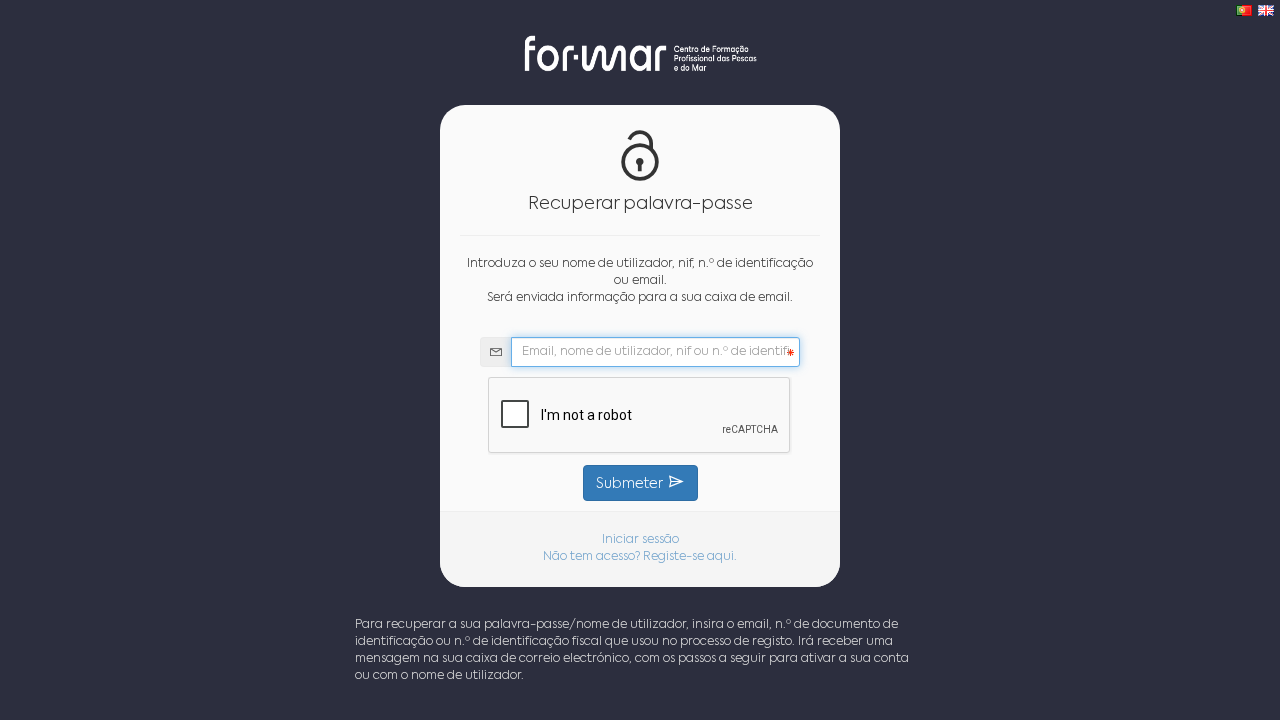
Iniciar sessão (640, 540)
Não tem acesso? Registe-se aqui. (640, 557)
